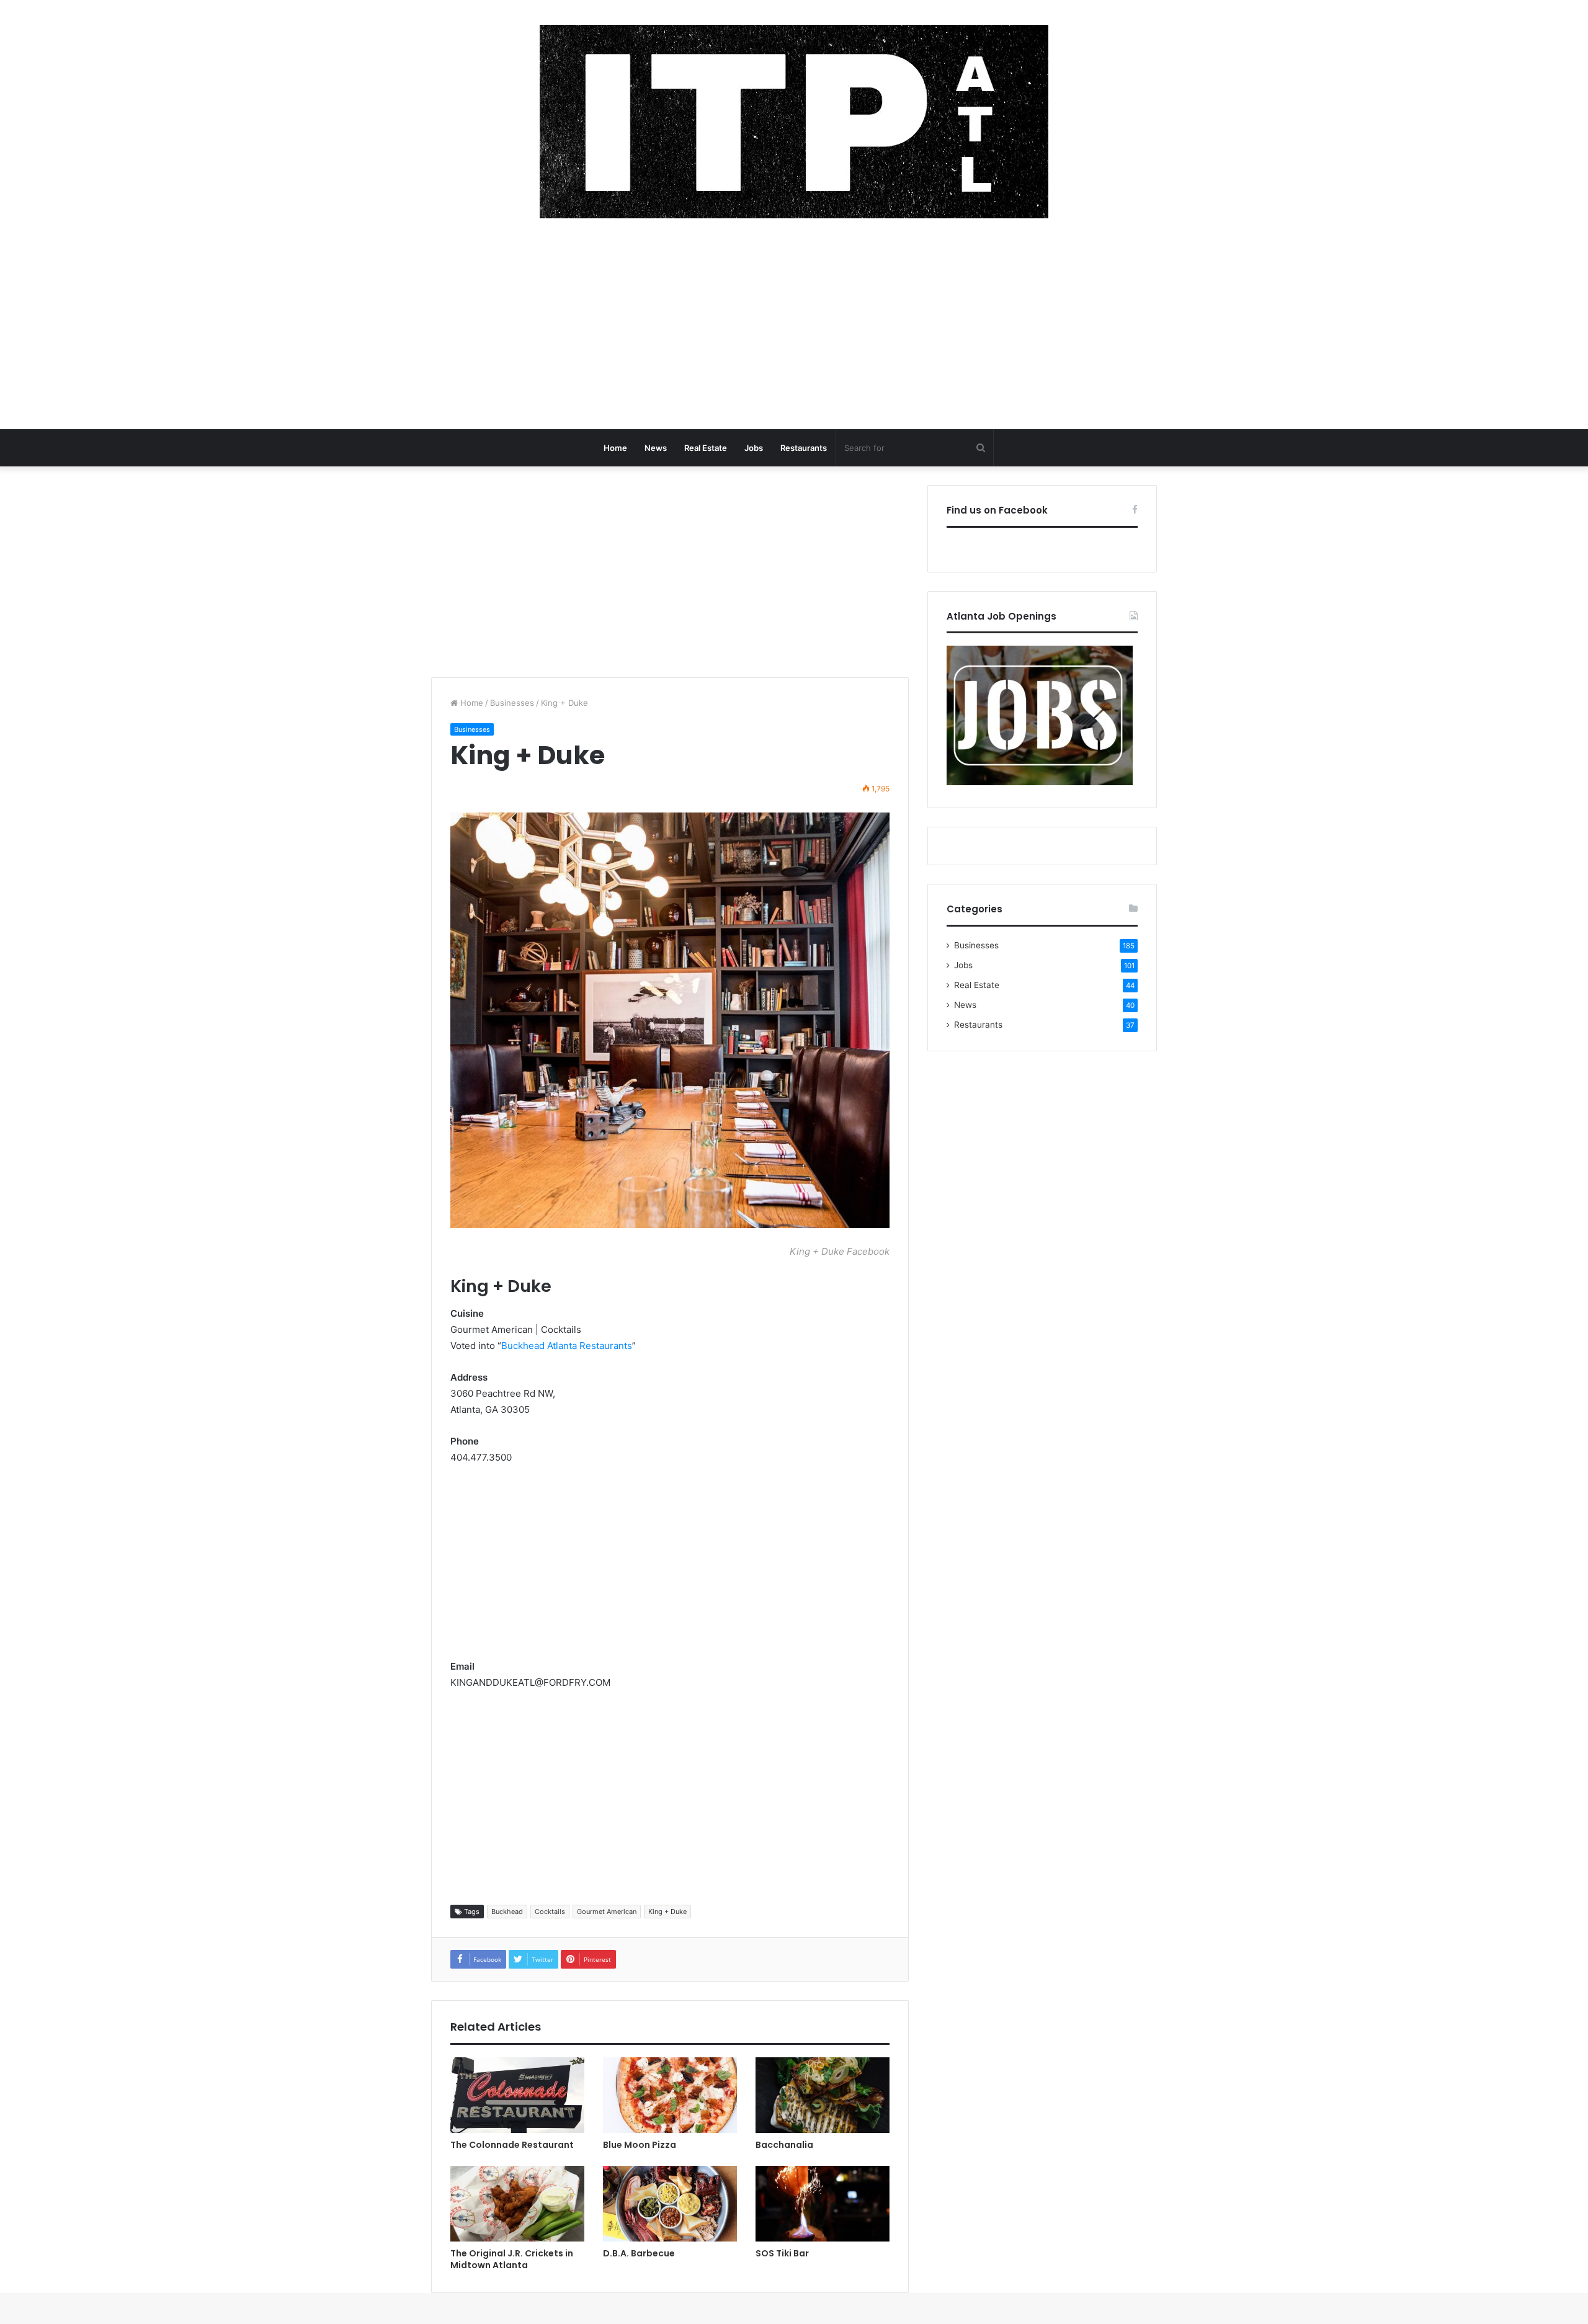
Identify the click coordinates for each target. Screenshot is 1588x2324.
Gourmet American (607, 1912)
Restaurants (804, 448)
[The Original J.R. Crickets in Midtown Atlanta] (517, 2204)
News (656, 448)
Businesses (512, 703)
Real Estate (706, 448)
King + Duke (667, 1912)
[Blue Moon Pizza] (670, 2095)
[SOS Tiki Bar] (823, 2204)
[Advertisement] (794, 330)
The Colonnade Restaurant (512, 2145)
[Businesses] (794, 122)
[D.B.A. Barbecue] (670, 2204)
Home (615, 448)
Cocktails (550, 1912)
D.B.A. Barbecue (639, 2253)
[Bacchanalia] (823, 2095)
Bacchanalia (784, 2145)
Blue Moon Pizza (640, 2145)
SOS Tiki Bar (782, 2253)
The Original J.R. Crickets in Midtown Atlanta (512, 2259)
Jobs (754, 448)
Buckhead (507, 1912)
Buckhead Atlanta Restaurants (567, 1346)
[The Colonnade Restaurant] (517, 2095)
